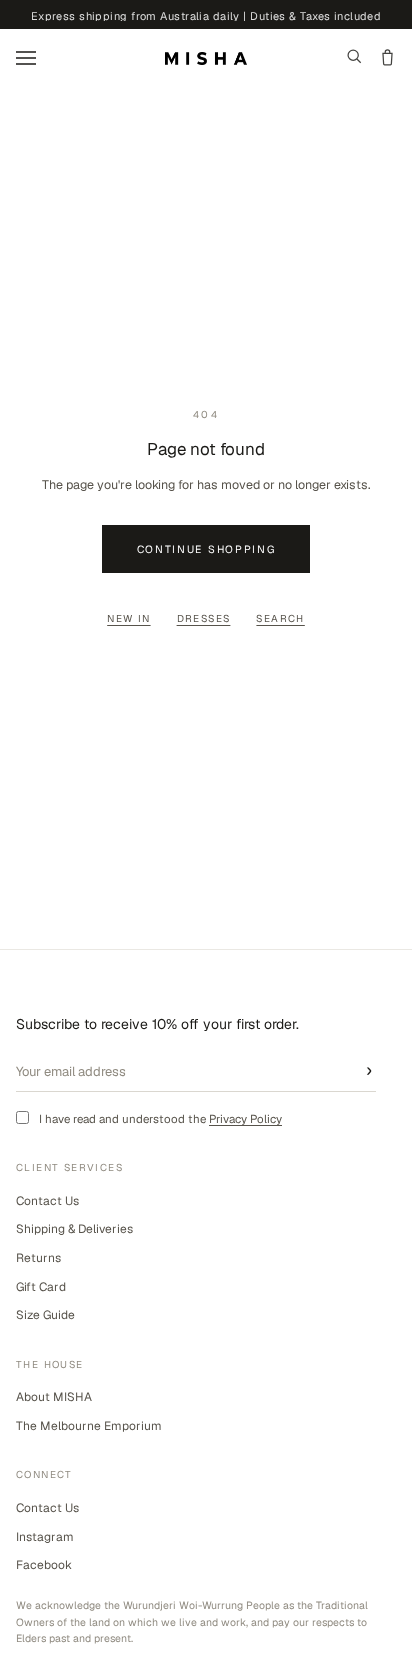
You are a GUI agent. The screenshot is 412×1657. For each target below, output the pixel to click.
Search (280, 618)
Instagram (45, 1537)
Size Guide (45, 1315)
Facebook (44, 1565)
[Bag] (387, 58)
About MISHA (54, 1397)
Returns (38, 1258)
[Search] (354, 58)
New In (128, 618)
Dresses (204, 618)
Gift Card (41, 1287)
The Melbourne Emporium (89, 1426)
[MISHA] (206, 58)
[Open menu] (26, 58)
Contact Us (47, 1201)
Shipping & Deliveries (74, 1229)
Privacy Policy (245, 1118)
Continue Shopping (206, 549)
